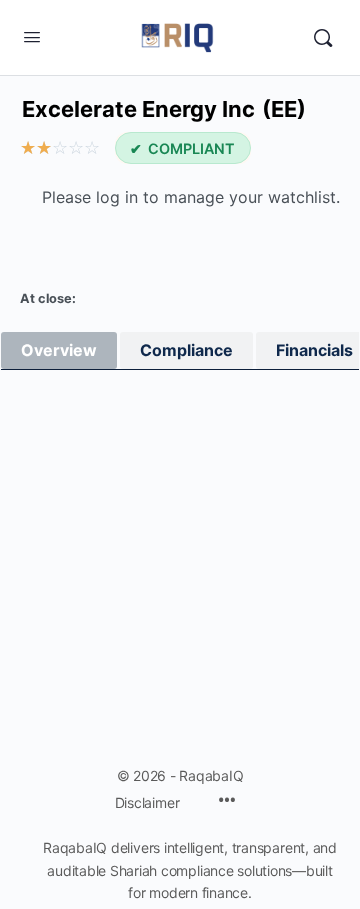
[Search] (323, 38)
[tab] (59, 350)
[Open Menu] (32, 36)
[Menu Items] (227, 801)
